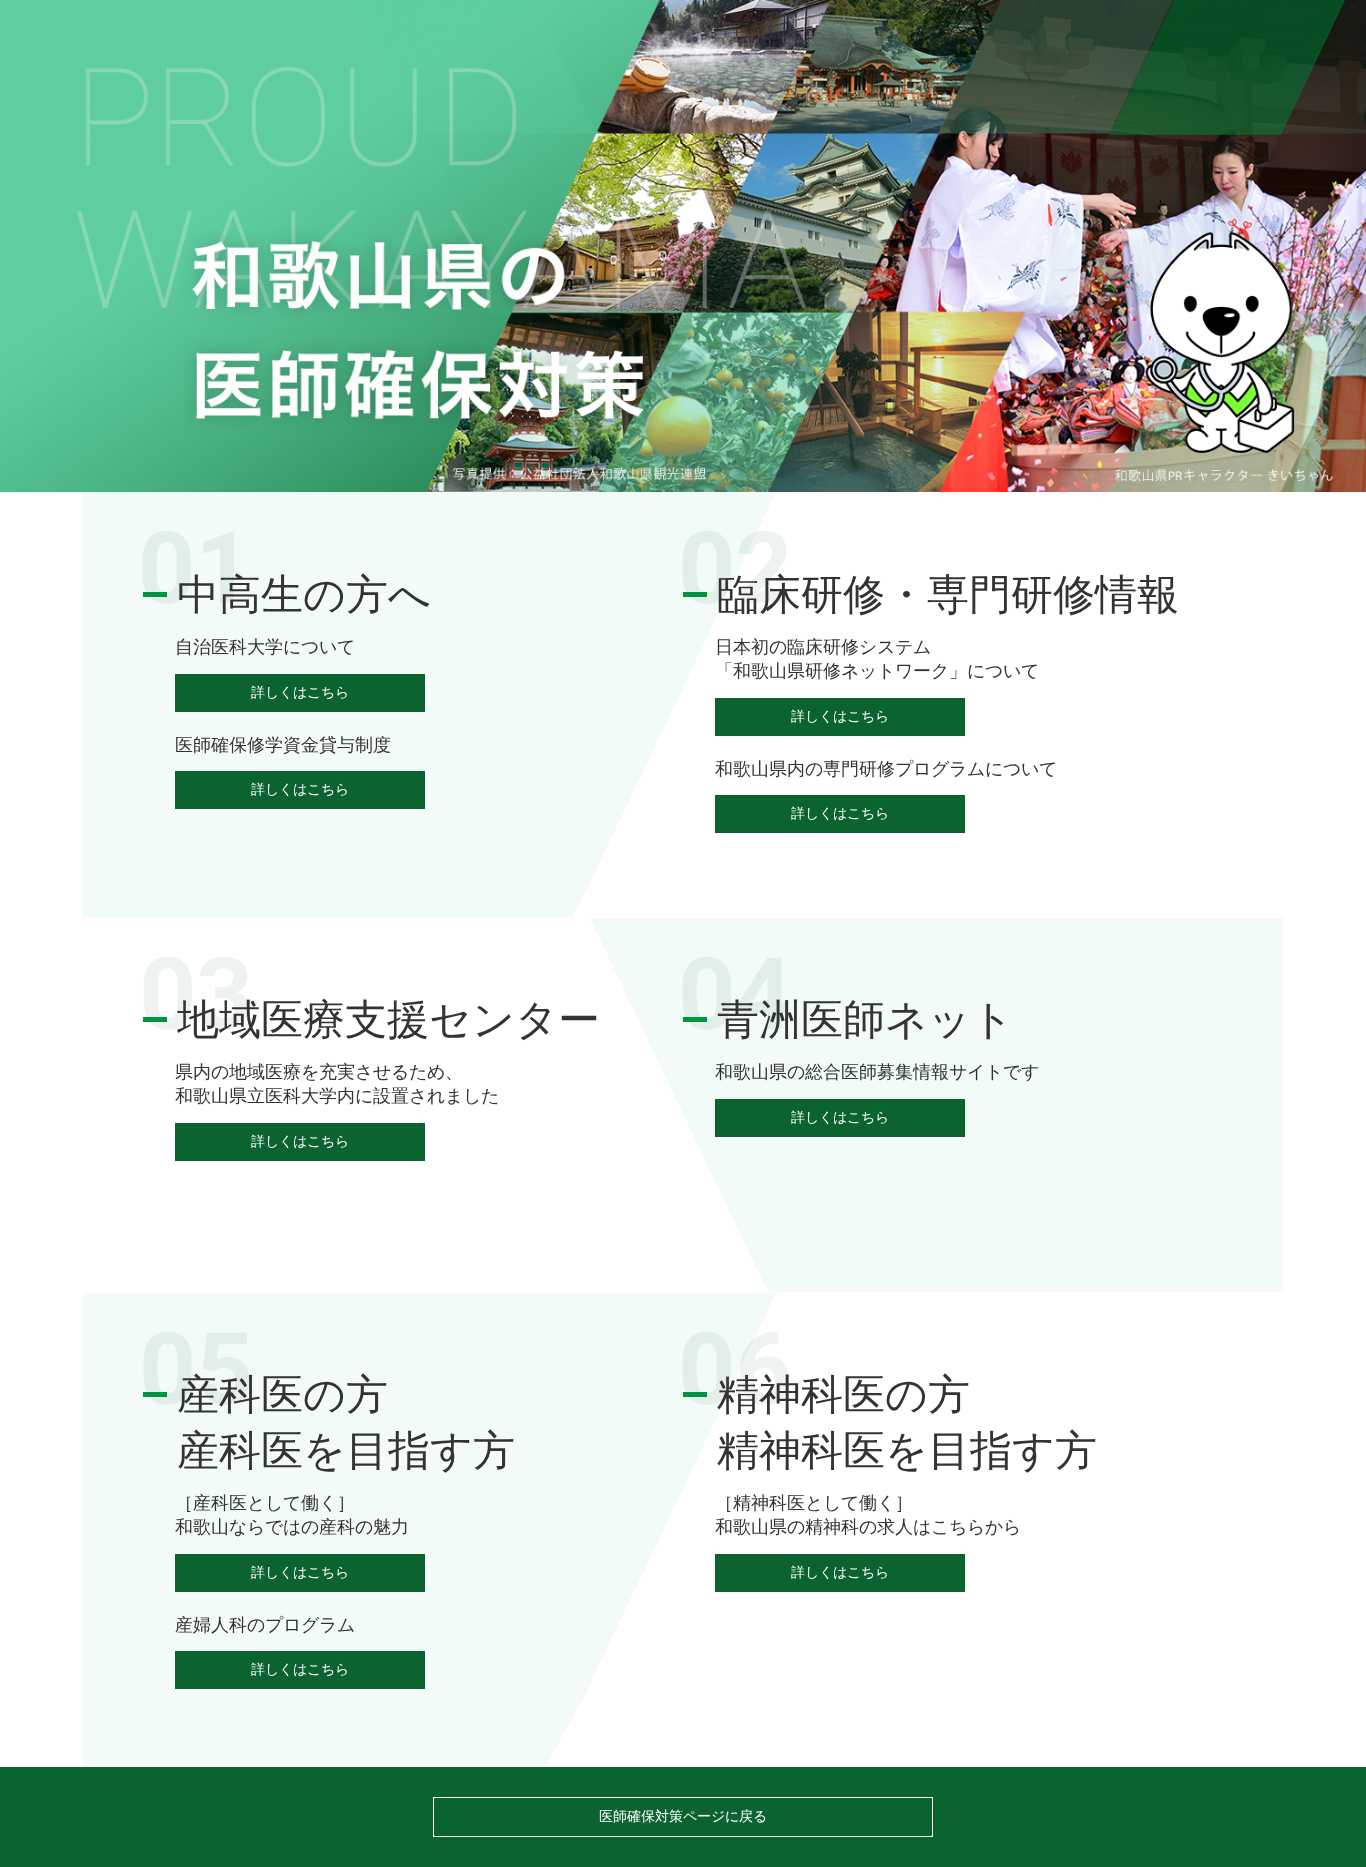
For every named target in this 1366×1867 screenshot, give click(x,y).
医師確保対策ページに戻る (683, 1816)
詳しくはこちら (300, 692)
